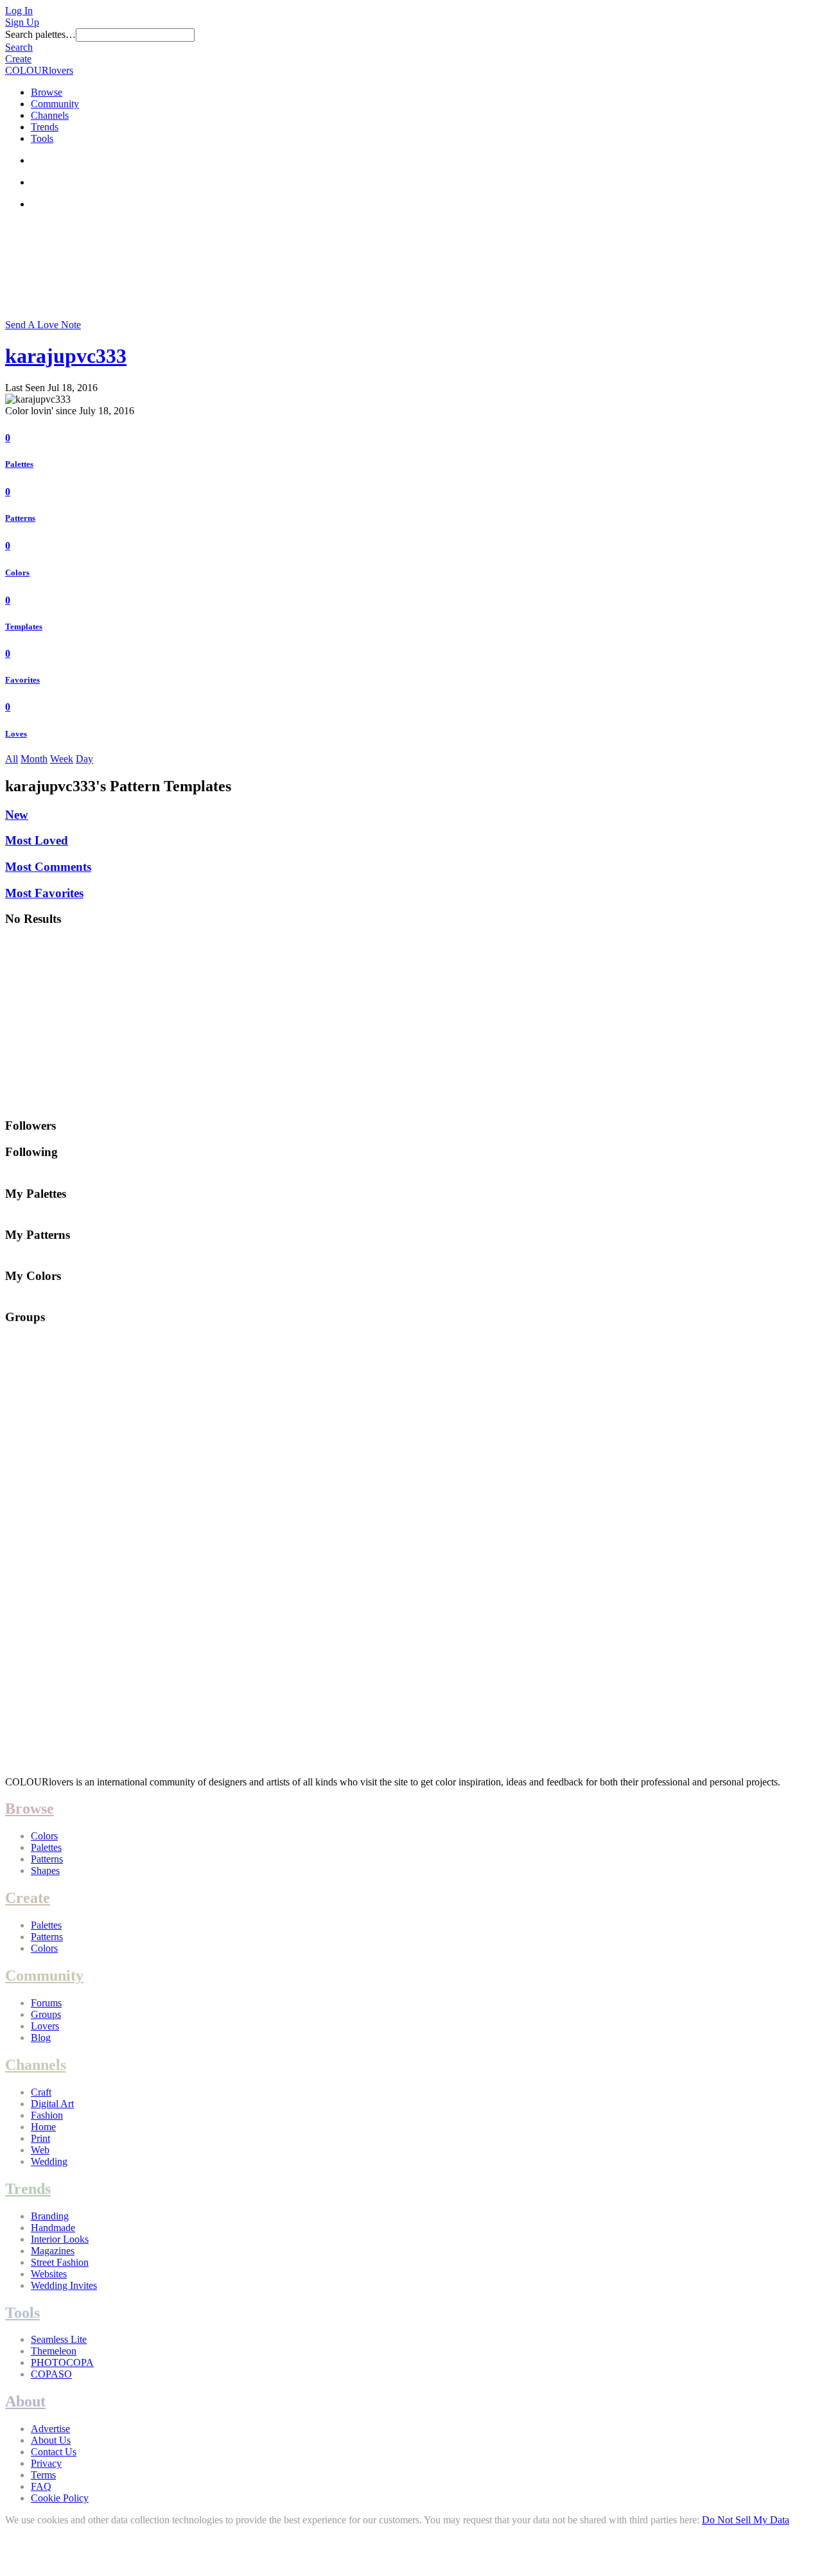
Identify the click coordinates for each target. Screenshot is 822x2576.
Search (19, 47)
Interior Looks (60, 2239)
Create (18, 59)
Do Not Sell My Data (746, 2520)
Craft (41, 2092)
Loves (16, 734)
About (25, 2401)
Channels (50, 115)
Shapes (45, 1871)
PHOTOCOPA (62, 2362)
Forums (46, 2003)
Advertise (50, 2429)
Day (84, 759)
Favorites (22, 680)
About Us (51, 2440)
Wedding (49, 2161)
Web (40, 2150)
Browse (47, 92)
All (12, 759)
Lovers (45, 2026)
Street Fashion (60, 2262)
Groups (46, 2014)
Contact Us (54, 2452)
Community (55, 104)
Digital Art (52, 2104)
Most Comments (48, 867)
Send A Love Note (43, 325)
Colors (17, 573)
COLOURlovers (39, 70)
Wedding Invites (64, 2285)
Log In (19, 11)
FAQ (41, 2486)
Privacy (46, 2463)
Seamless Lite (59, 2339)
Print (40, 2138)
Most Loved (37, 840)
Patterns (20, 518)
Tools (42, 138)
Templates (24, 626)
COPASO (51, 2374)
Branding (50, 2216)
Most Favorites (44, 893)
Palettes (19, 464)
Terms (43, 2475)
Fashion (47, 2115)
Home (43, 2127)
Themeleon (54, 2351)
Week (62, 759)
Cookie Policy (60, 2498)
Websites (49, 2274)
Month (34, 759)
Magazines (53, 2251)
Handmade (53, 2228)
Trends (45, 127)
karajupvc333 (66, 356)
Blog (41, 2037)
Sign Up (22, 22)
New (17, 815)
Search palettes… (40, 34)
